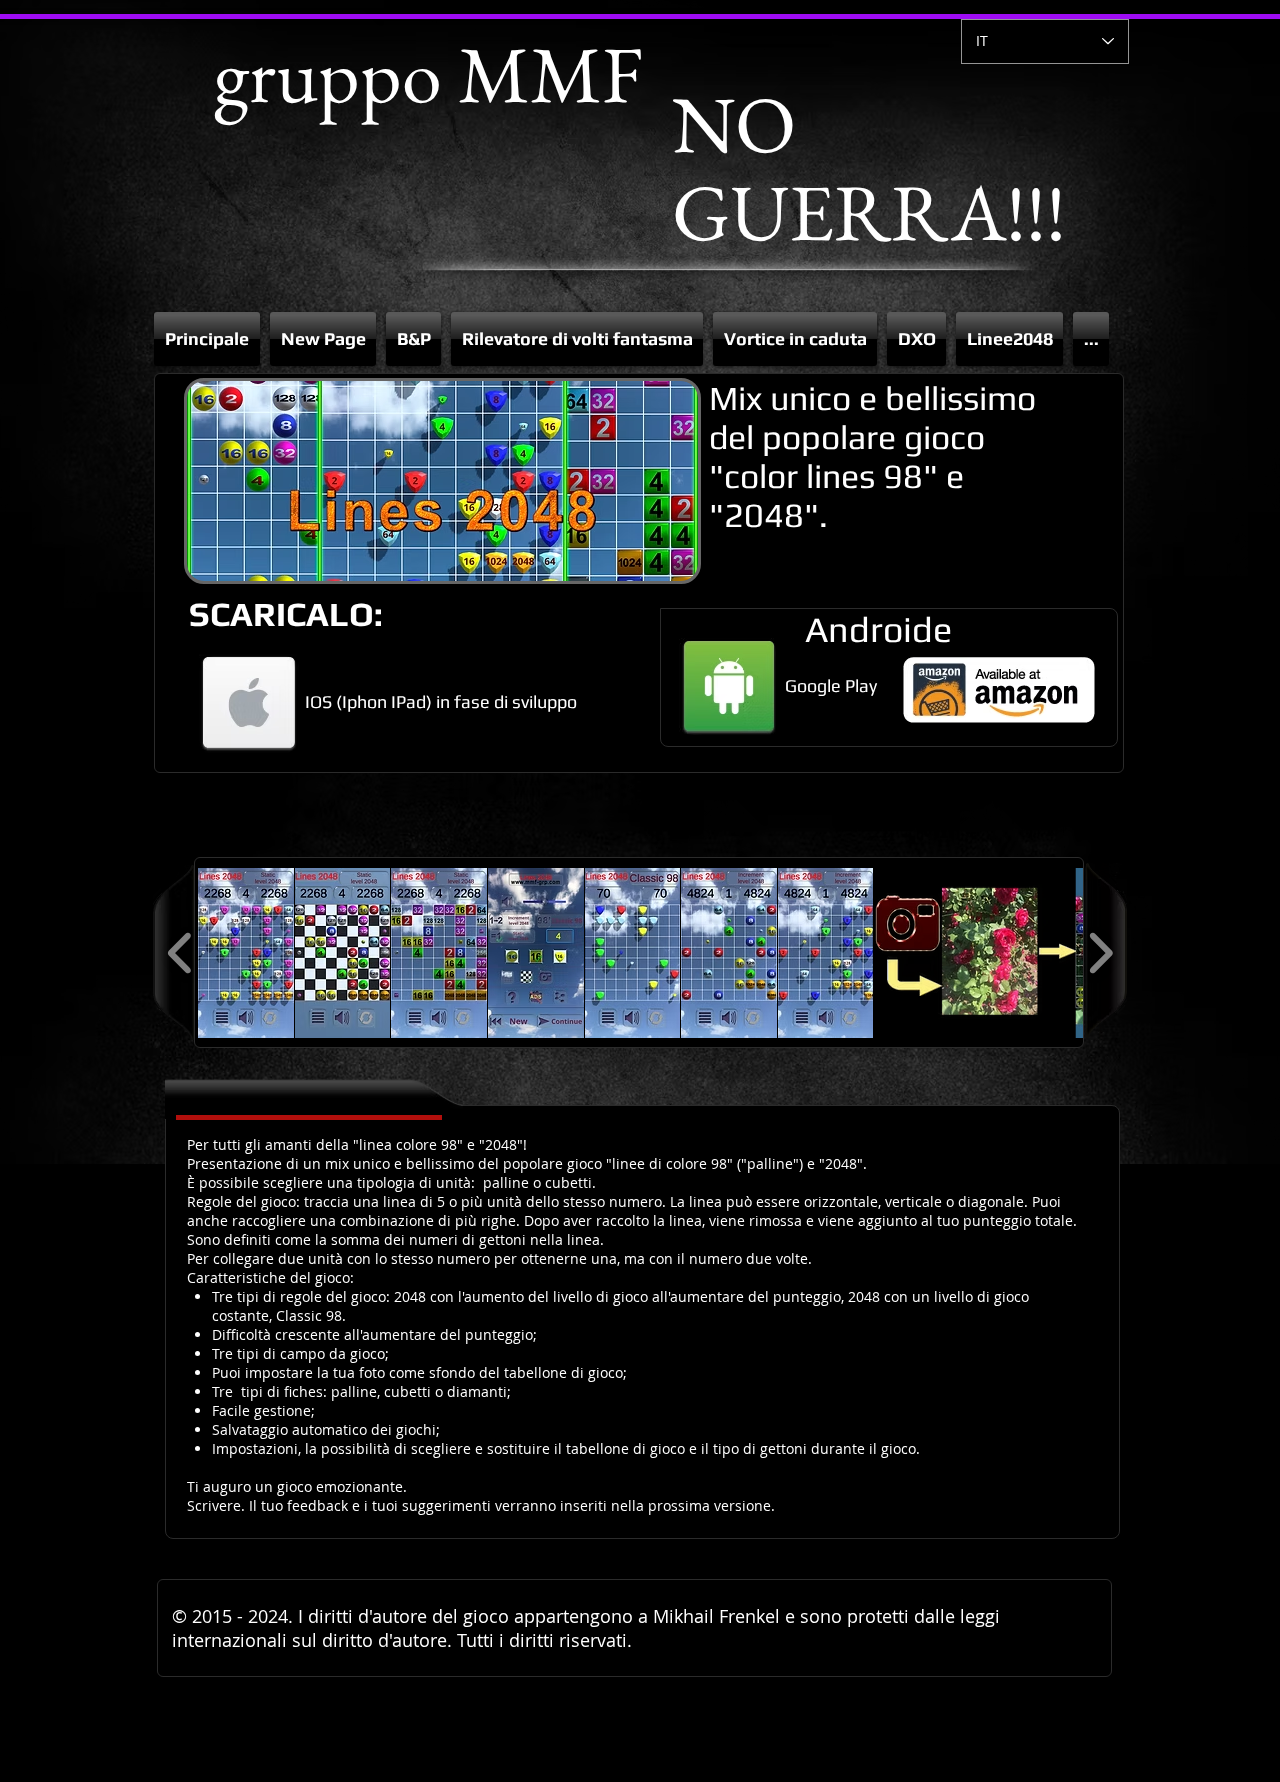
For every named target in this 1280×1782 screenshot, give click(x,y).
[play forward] (1100, 953)
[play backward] (180, 953)
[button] (413, 339)
